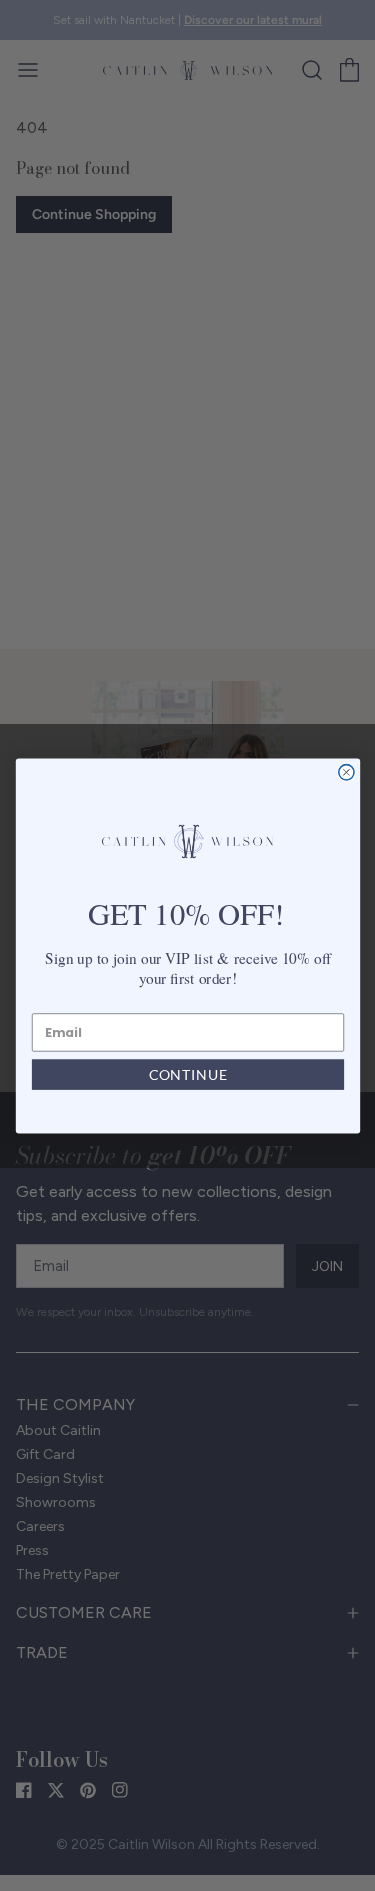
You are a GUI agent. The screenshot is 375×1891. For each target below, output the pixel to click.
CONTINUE (187, 1074)
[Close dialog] (345, 771)
